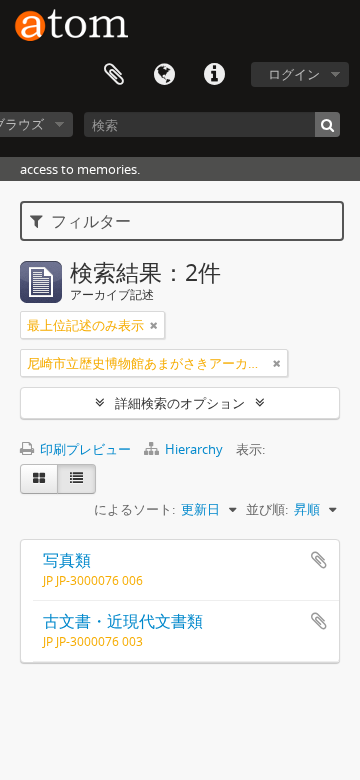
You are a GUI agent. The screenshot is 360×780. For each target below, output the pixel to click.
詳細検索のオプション (180, 403)
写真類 (67, 560)
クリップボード (114, 75)
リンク (214, 75)
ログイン (294, 74)
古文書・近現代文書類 (123, 621)
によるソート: (134, 509)
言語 (164, 75)
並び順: (267, 509)
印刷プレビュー (84, 449)
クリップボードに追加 (319, 560)
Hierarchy (194, 449)
